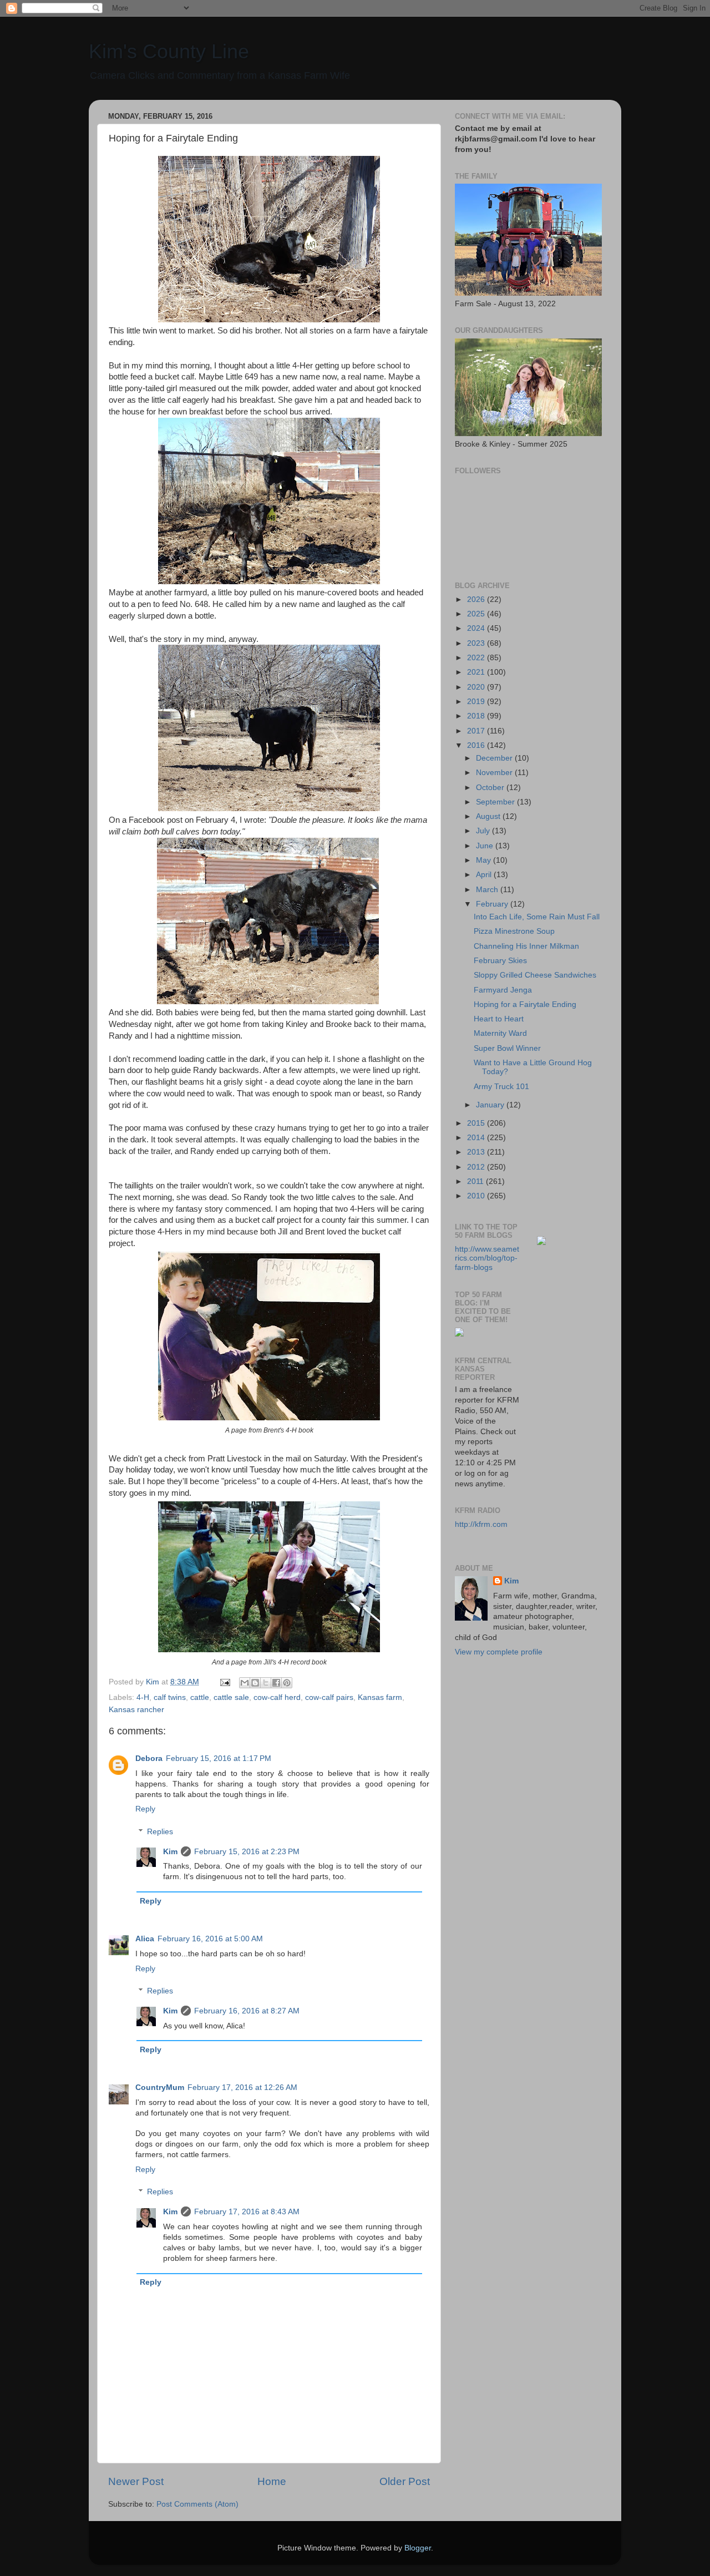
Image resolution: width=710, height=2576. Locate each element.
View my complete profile (499, 1652)
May (485, 860)
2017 (477, 731)
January (491, 1105)
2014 (477, 1138)
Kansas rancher (136, 1710)
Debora (149, 1758)
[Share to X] (266, 1683)
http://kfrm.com (481, 1524)
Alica (145, 1939)
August (489, 816)
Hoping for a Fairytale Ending (525, 1004)
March (488, 890)
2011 (476, 1181)
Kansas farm (380, 1697)
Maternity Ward (500, 1033)
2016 (477, 745)
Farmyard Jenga (503, 990)
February (493, 904)
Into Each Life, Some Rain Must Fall (537, 917)
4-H (143, 1697)
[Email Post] (224, 1682)
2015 (477, 1123)
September (496, 802)
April (485, 875)
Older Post (405, 2481)
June (486, 846)
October (491, 788)
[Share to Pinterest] (287, 1683)
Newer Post (136, 2481)
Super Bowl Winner (507, 1048)
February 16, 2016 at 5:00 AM (210, 1939)
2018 (477, 716)
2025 (477, 614)
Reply (145, 1809)
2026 (477, 599)
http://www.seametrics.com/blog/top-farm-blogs (487, 1258)
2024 (477, 628)
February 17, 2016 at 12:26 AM (242, 2087)
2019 (477, 702)
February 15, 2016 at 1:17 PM (219, 1758)
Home (272, 2481)
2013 (477, 1152)
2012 (477, 1167)
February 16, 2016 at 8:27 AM (247, 2011)
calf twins (170, 1697)
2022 (477, 658)
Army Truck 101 (501, 1087)
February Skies (500, 961)
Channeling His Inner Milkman (526, 946)
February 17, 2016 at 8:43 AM (247, 2212)
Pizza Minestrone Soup (514, 931)
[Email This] (245, 1683)
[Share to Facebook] (276, 1683)
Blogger (418, 2548)
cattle (200, 1697)
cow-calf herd (277, 1697)
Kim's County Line (169, 51)
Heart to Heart (499, 1019)
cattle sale (231, 1697)
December (495, 758)
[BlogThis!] (255, 1683)
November (495, 773)
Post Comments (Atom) (197, 2504)
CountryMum (160, 2087)
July (484, 831)
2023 (477, 643)
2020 (477, 687)
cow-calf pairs (329, 1697)
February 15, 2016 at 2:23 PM (247, 1852)
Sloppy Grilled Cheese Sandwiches (535, 975)
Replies (160, 1832)
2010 (477, 1196)
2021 (477, 672)
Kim (170, 1852)
